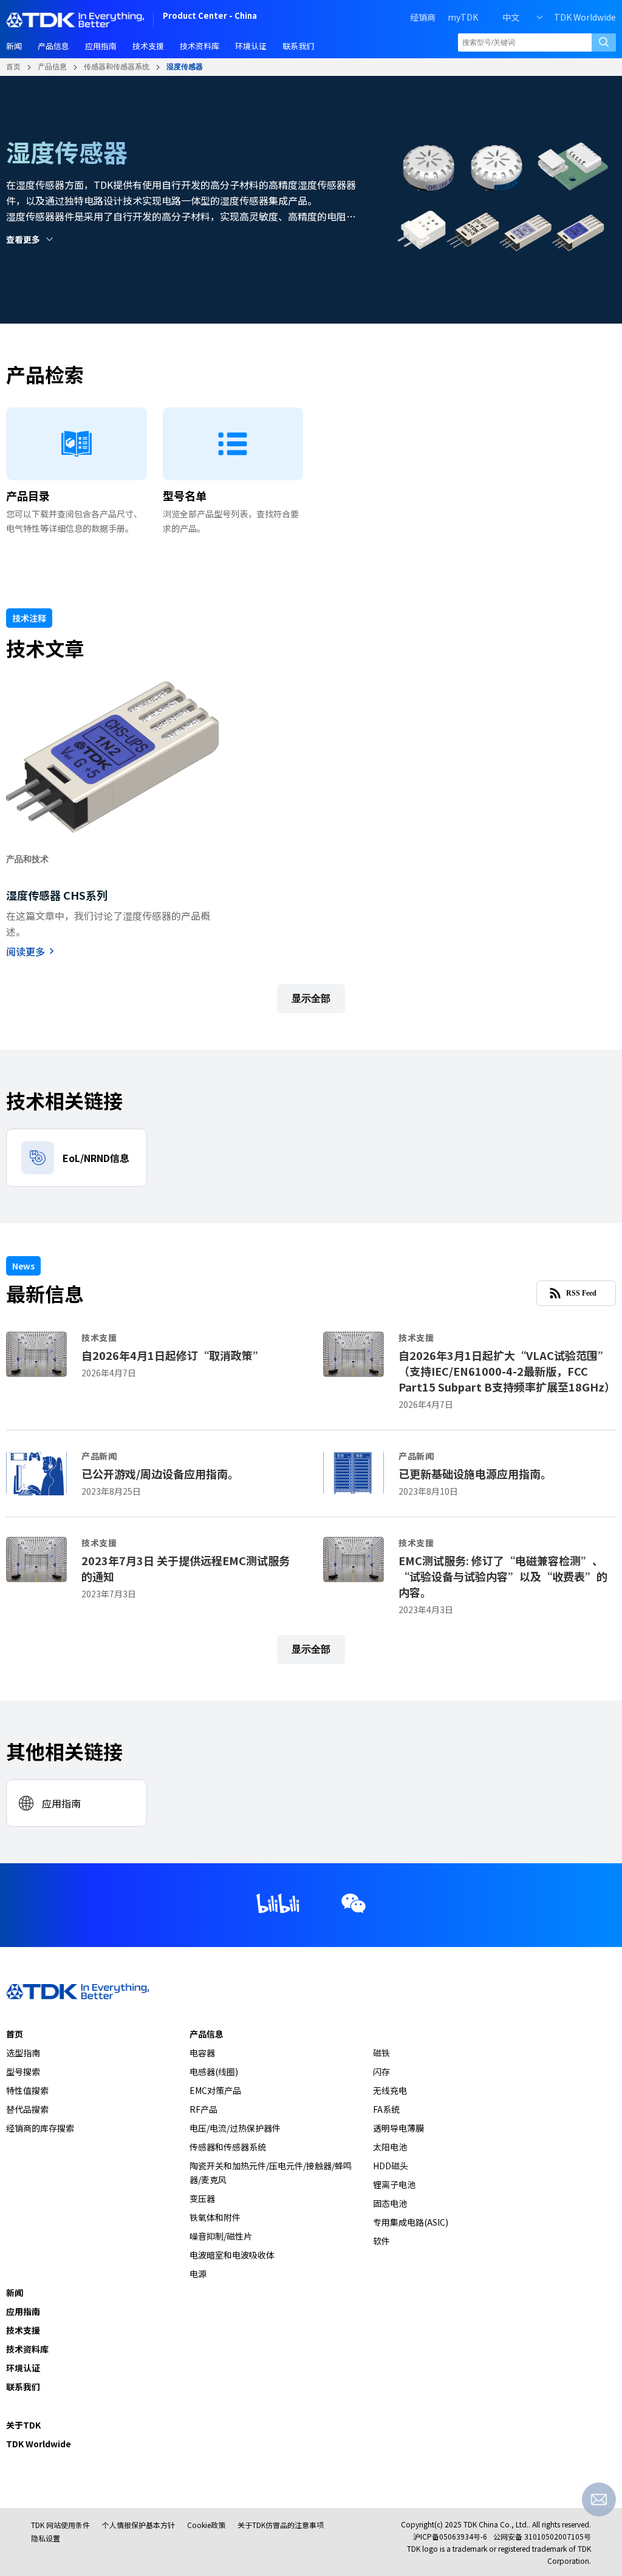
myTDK (463, 17)
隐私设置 (46, 2538)
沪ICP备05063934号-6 (450, 2536)
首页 (13, 67)
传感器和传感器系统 (117, 67)
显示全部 (311, 998)
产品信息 (52, 67)
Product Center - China (210, 17)
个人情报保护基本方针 (138, 2525)
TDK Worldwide (585, 17)
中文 (511, 17)
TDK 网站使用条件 (60, 2525)
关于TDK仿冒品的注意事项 (281, 2525)
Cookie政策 (206, 2525)
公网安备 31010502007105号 (542, 2536)
